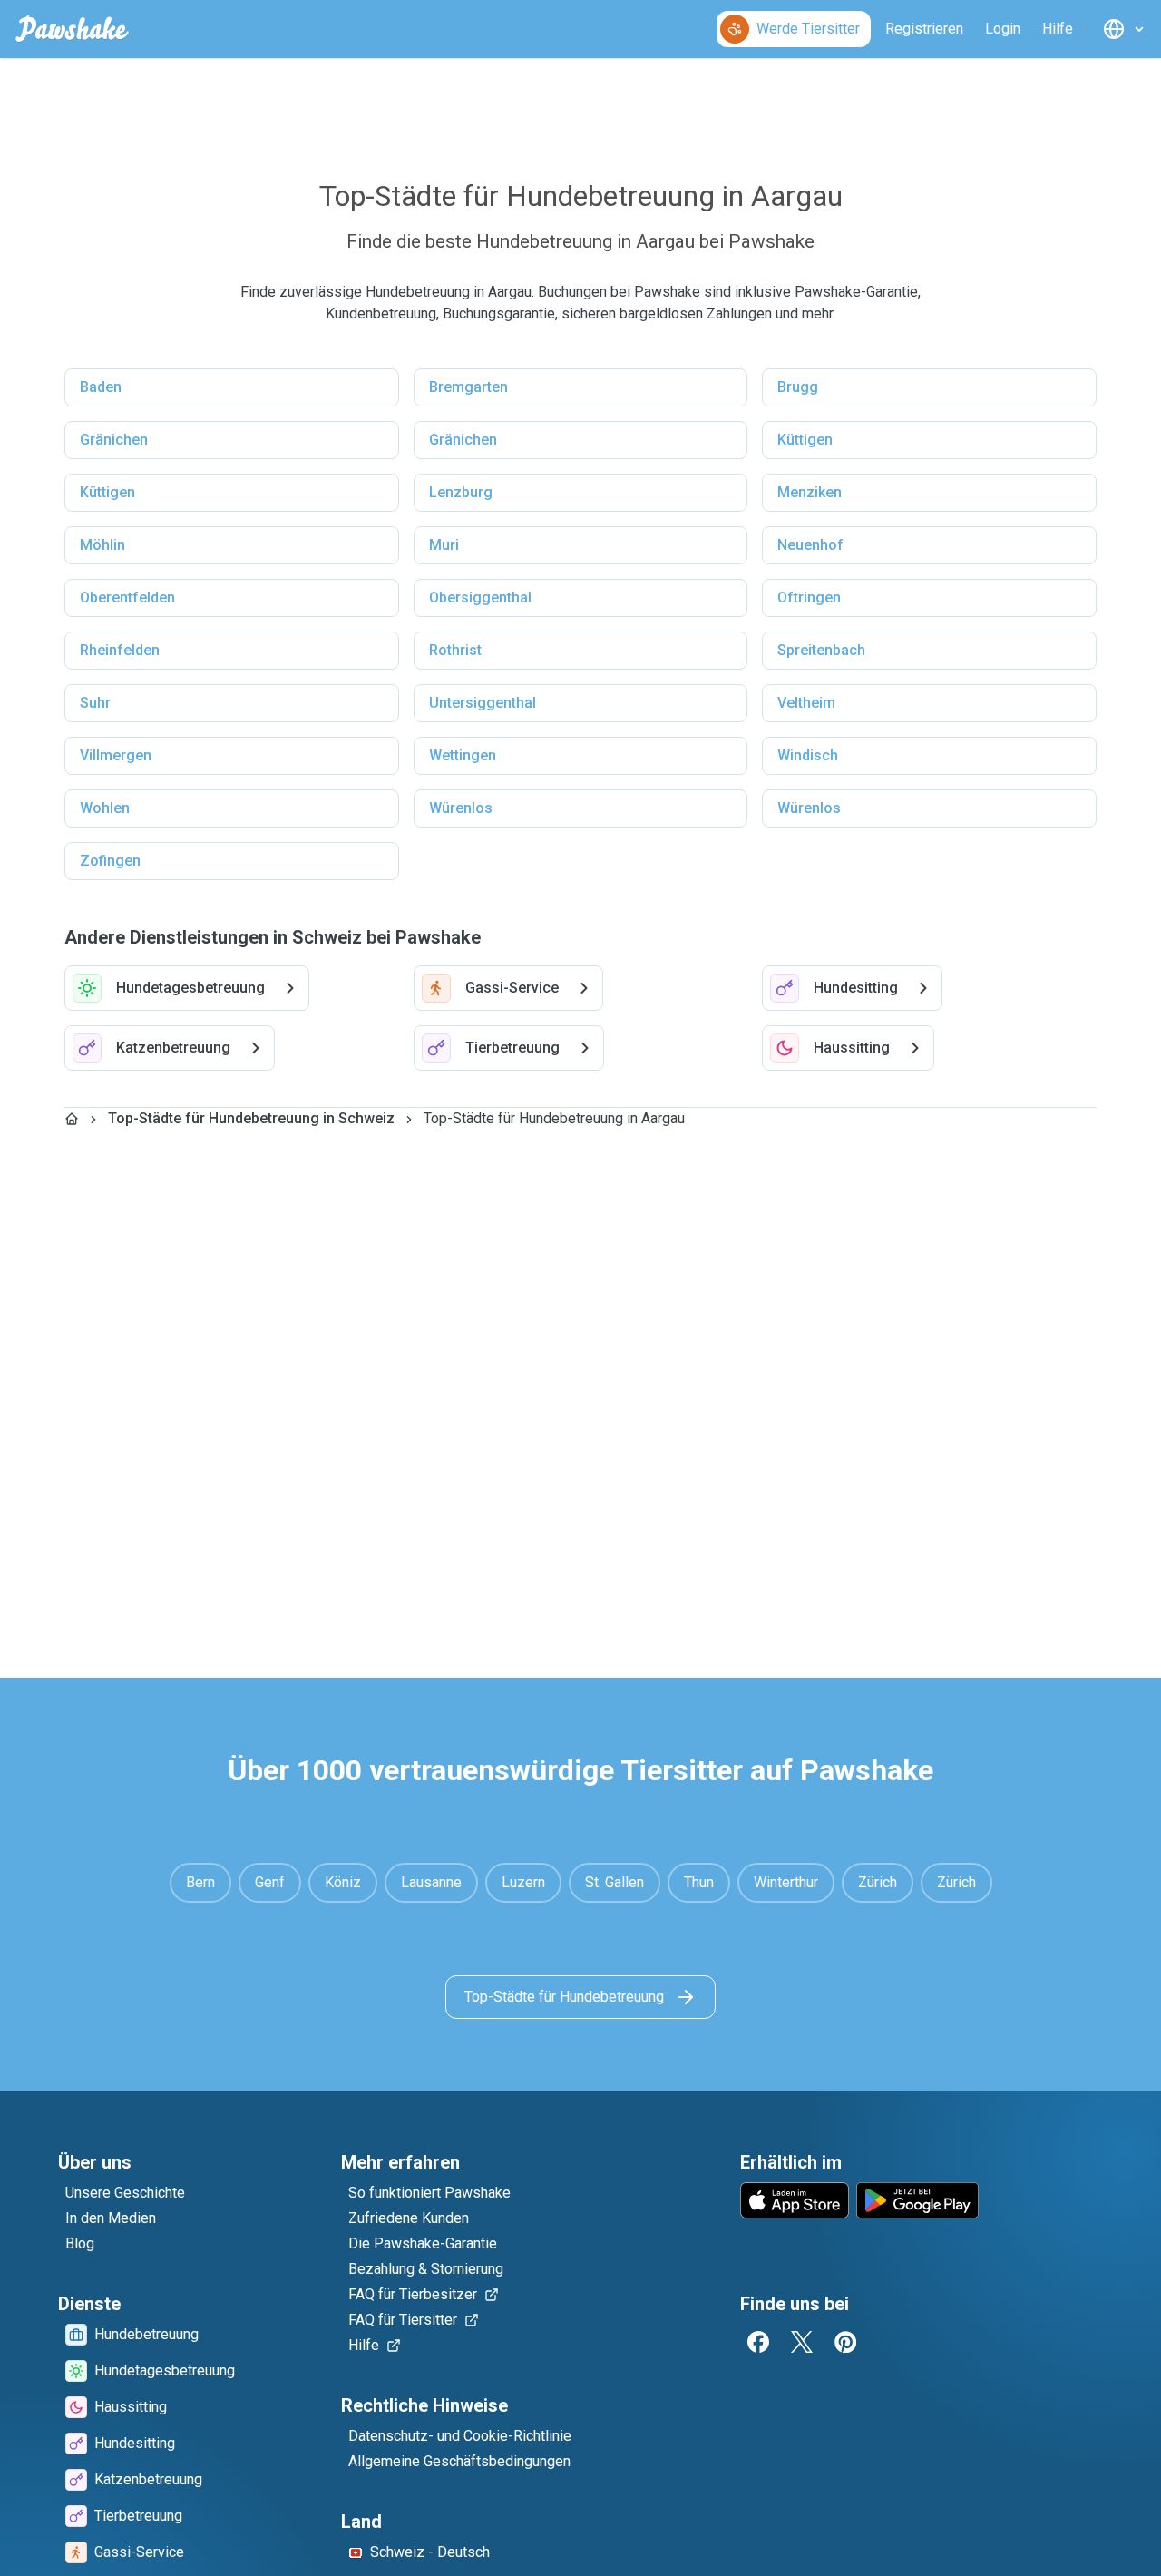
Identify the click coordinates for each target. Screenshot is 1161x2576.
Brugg (798, 387)
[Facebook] (758, 2342)
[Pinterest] (845, 2342)
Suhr (95, 703)
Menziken (810, 492)
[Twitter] (802, 2342)
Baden (101, 387)
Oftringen (809, 597)
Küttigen (805, 440)
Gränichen (114, 440)
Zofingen (110, 861)
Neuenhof (810, 545)
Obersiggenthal (480, 597)
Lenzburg (461, 492)
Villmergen (116, 755)
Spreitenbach (821, 650)
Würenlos (461, 808)
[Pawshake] (72, 29)
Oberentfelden (127, 597)
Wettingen (463, 755)
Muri (444, 545)
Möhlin (102, 545)
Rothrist (455, 650)
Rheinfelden (120, 650)
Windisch (808, 755)
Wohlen (105, 808)
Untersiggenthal (483, 703)
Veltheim (806, 703)
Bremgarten (468, 387)
